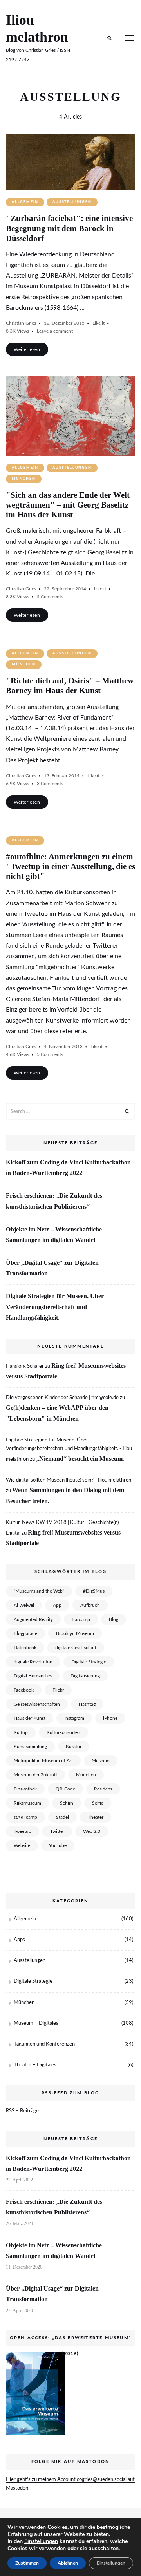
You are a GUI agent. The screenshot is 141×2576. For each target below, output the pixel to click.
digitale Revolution (33, 1662)
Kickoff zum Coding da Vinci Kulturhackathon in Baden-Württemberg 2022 (68, 1167)
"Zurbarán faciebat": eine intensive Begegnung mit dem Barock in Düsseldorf (69, 228)
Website (22, 1845)
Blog (114, 1619)
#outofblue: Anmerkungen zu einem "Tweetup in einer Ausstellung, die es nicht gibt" (70, 866)
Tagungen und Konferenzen (44, 2044)
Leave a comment (55, 331)
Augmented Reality (33, 1619)
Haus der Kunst (30, 1718)
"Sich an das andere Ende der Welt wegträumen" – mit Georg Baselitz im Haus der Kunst (68, 505)
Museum (101, 1761)
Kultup (21, 1732)
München (24, 479)
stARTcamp (25, 1817)
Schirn (67, 1803)
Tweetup (23, 1831)
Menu (129, 38)
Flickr (58, 1690)
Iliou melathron (37, 28)
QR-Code (65, 1789)
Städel (62, 1817)
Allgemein (25, 202)
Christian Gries (21, 323)
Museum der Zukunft (35, 1775)
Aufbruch (90, 1605)
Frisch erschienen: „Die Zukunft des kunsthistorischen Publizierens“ (54, 1201)
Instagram (74, 1718)
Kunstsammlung (30, 1747)
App (57, 1605)
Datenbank (25, 1648)
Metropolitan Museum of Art (43, 1761)
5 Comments (50, 597)
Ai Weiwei (24, 1605)
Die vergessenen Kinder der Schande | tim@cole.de (62, 1398)
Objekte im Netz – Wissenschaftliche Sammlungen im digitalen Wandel (54, 1235)
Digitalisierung (85, 1676)
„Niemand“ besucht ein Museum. (80, 1459)
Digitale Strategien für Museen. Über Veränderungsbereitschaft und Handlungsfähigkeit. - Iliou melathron (69, 1450)
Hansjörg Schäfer (25, 1366)
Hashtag (87, 1704)
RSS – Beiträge (22, 2111)
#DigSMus (94, 1591)
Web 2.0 (92, 1831)
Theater (96, 1817)
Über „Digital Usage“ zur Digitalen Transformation (52, 1268)
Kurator (74, 1747)
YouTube (58, 1845)
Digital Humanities (33, 1676)
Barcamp (81, 1619)
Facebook (24, 1690)
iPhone (110, 1718)
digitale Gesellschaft (76, 1648)
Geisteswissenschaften (37, 1704)
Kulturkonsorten (63, 1732)
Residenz (103, 1789)
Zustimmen (27, 2563)
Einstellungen (41, 2541)
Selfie (98, 1803)
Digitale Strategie (89, 1662)
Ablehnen (68, 2563)
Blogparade (25, 1633)
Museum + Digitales (36, 2023)
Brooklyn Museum (75, 1633)
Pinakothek (25, 1789)
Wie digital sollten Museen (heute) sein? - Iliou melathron (69, 1480)
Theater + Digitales (35, 2065)
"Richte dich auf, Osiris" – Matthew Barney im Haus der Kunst (70, 686)
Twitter (57, 1831)
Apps (19, 1940)
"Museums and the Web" (39, 1591)
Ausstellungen (72, 202)
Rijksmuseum (27, 1803)
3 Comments (50, 784)
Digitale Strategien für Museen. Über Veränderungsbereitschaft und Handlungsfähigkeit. (55, 1307)
